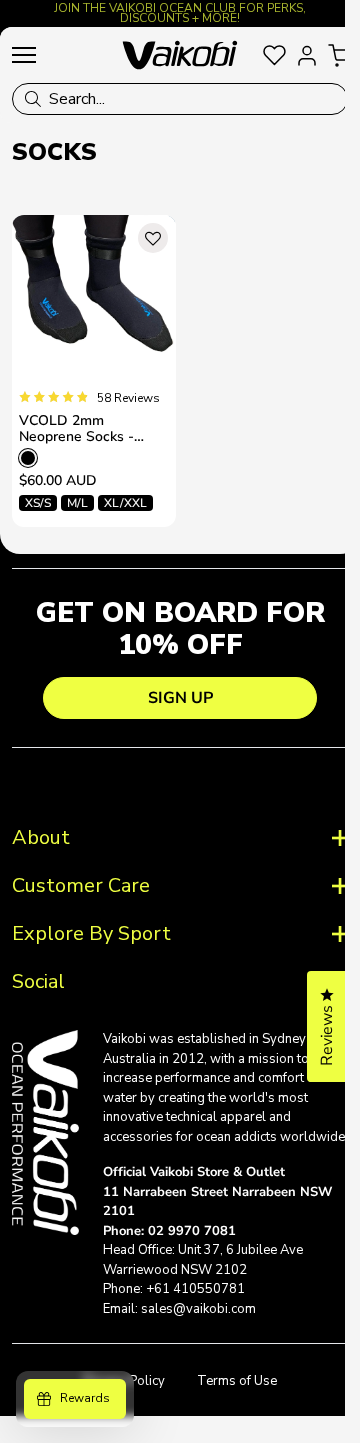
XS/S (38, 503)
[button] (153, 238)
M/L (77, 503)
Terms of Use (230, 1393)
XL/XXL (125, 503)
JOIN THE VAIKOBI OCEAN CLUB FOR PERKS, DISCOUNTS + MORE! (180, 13)
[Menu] (24, 55)
